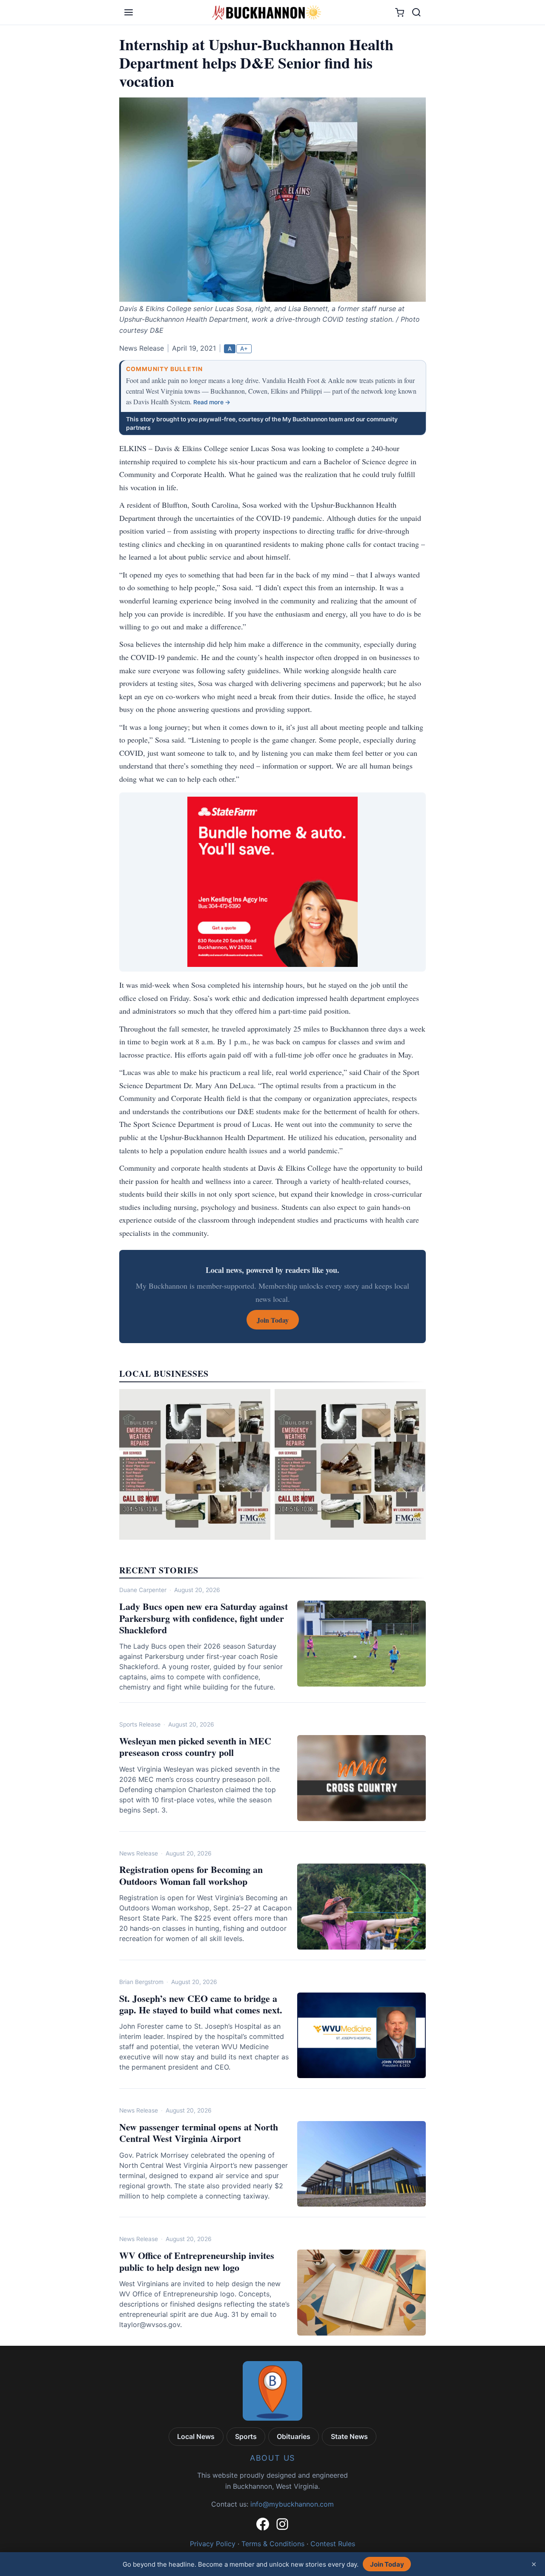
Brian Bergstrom (141, 1982)
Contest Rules (333, 2544)
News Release (139, 1853)
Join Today (387, 2564)
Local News (196, 2436)
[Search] (416, 12)
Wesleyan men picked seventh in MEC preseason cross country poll (195, 1747)
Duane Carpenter (143, 1590)
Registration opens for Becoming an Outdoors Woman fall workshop (191, 1875)
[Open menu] (129, 12)
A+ (244, 349)
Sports (246, 2436)
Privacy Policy (213, 2544)
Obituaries (294, 2436)
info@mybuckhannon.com (292, 2504)
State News (349, 2436)
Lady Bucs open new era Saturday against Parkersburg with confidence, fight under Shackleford (204, 1618)
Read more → (212, 402)
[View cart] (400, 13)
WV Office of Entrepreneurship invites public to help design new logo (197, 2261)
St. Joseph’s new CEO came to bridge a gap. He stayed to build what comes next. (201, 2004)
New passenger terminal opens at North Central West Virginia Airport (199, 2133)
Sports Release (140, 1724)
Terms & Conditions (273, 2544)
